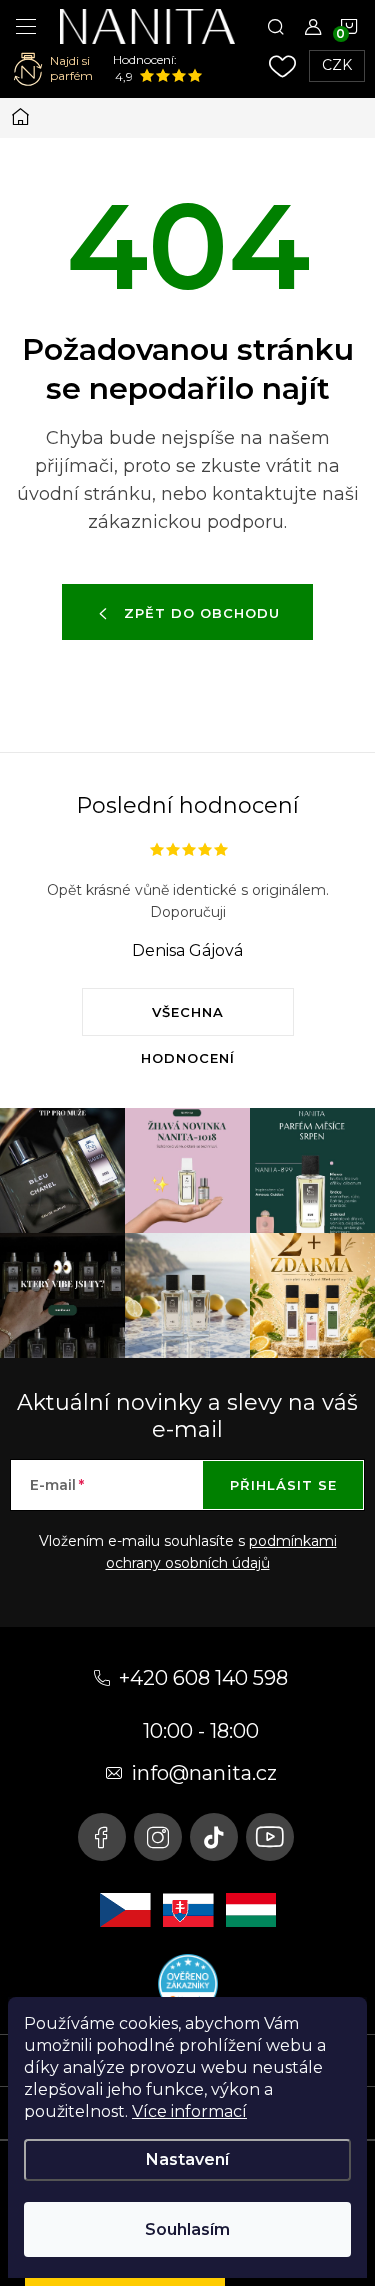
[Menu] (26, 26)
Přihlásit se (283, 1485)
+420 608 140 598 (203, 1678)
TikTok (214, 1837)
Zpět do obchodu (202, 613)
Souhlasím (187, 2229)
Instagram (158, 1837)
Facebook (102, 1837)
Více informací (189, 2111)
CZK (337, 65)
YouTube (270, 1837)
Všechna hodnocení (188, 1020)
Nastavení (187, 2159)
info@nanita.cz (204, 1773)
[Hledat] (276, 26)
